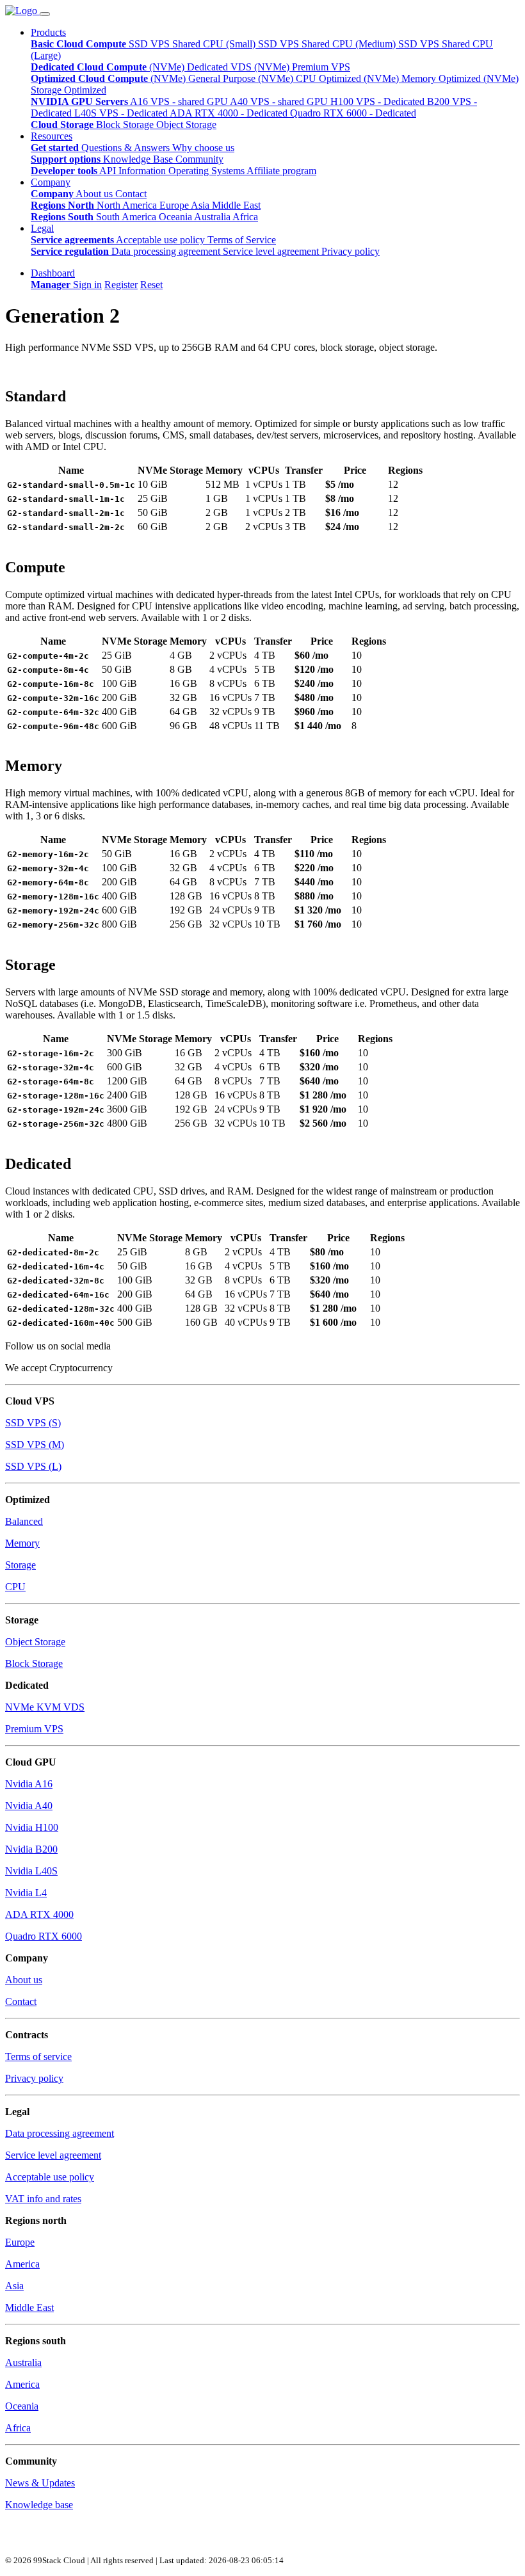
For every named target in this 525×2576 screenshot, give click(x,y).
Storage (20, 1565)
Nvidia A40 (29, 1806)
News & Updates (40, 2483)
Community (199, 159)
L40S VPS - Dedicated (122, 113)
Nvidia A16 (29, 1784)
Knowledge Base (139, 159)
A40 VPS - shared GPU (280, 101)
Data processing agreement (167, 251)
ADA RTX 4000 (39, 1914)
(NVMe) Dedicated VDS (202, 67)
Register (121, 285)
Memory (22, 1543)
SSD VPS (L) (33, 1466)
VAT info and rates (43, 2199)
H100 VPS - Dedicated (379, 101)
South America (127, 217)
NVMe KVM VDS (45, 1707)
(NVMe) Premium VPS (302, 67)
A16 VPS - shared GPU (180, 101)
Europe (175, 205)
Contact (131, 194)
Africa (245, 217)
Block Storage (126, 125)
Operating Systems (207, 171)
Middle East (236, 205)
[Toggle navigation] (45, 14)
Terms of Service (242, 240)
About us (95, 194)
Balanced (24, 1521)
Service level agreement (272, 251)
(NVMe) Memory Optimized (424, 78)
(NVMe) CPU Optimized (311, 78)
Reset (151, 285)
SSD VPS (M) (35, 1445)
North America (128, 205)
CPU (15, 1587)
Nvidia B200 (31, 1849)
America (22, 2264)
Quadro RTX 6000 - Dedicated (353, 113)
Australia (213, 217)
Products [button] (48, 32)
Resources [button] (52, 136)
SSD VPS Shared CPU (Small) (193, 44)
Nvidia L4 (26, 1893)
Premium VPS (34, 1729)
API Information (134, 171)
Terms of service (38, 2057)
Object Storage (186, 125)
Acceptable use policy (162, 240)
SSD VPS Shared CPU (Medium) (328, 44)
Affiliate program (281, 171)
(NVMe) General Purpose (204, 78)
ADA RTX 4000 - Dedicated (230, 113)
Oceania (176, 217)
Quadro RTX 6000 (44, 1936)
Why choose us (203, 148)
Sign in (87, 285)
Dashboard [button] (53, 273)
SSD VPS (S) (33, 1423)
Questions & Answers (127, 148)
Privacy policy (351, 251)
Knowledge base (39, 2505)
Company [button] (51, 182)
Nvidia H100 (32, 1827)
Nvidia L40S (31, 1871)
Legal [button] (42, 228)
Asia (201, 205)
